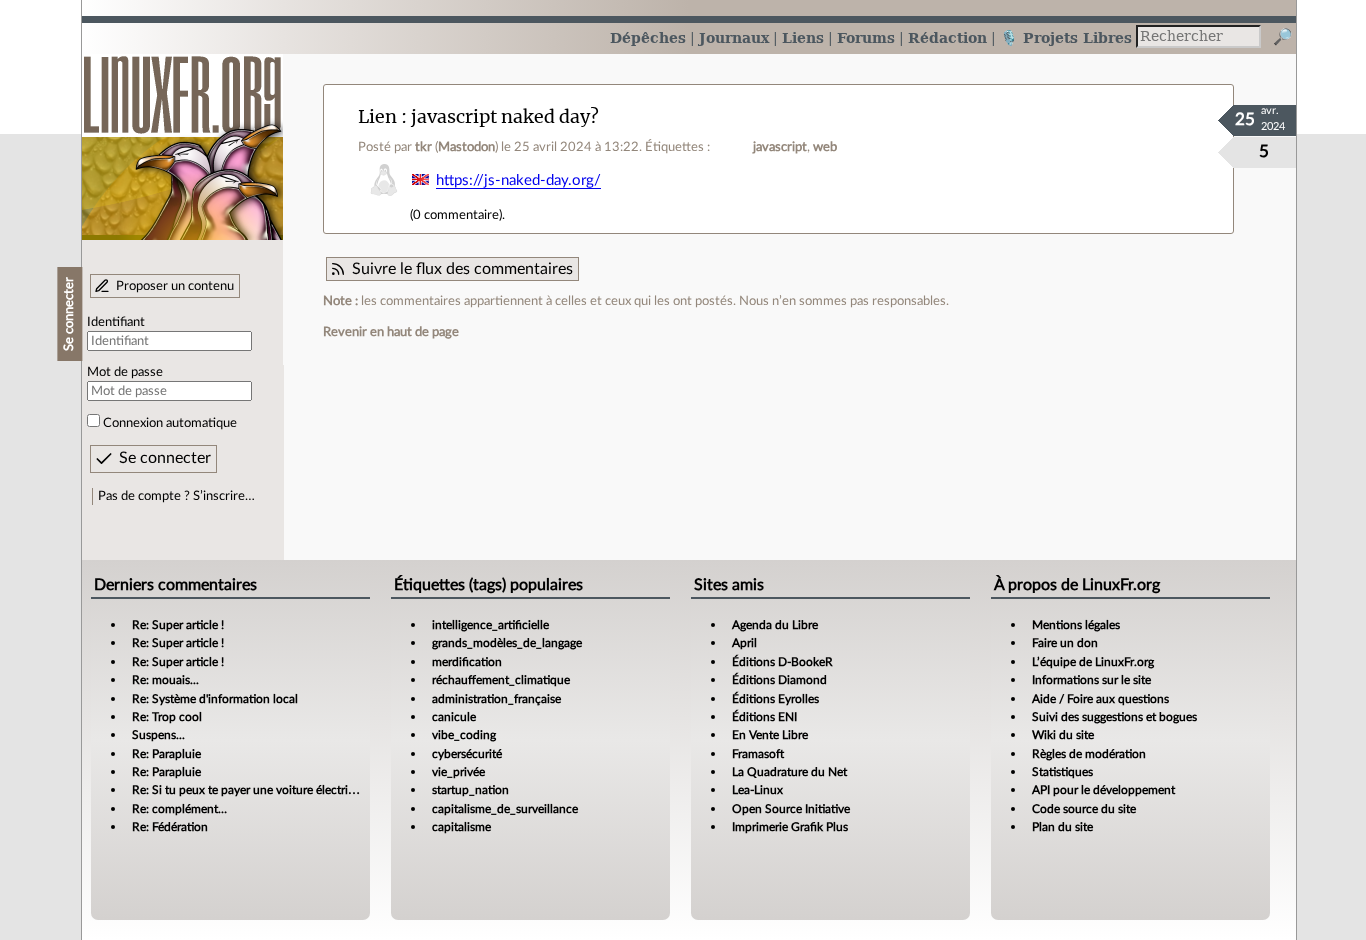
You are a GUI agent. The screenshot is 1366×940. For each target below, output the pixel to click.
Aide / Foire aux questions (1100, 699)
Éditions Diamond (779, 680)
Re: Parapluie (166, 754)
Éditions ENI (764, 717)
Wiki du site (1063, 735)
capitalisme (461, 827)
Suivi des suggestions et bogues (1114, 717)
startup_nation (470, 790)
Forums (866, 37)
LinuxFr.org (182, 137)
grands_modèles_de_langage (507, 643)
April (744, 643)
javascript (780, 147)
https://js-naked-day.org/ (518, 180)
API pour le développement (1103, 790)
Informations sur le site (1091, 680)
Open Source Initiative (791, 809)
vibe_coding (464, 735)
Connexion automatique (170, 423)
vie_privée (458, 772)
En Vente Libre (770, 735)
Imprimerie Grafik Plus (790, 827)
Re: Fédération (170, 827)
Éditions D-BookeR (782, 662)
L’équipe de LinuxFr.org (1093, 662)
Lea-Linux (757, 790)
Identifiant (116, 322)
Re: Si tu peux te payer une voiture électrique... (254, 790)
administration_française (496, 699)
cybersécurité (467, 754)
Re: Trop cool (167, 717)
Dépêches (648, 37)
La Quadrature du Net (789, 772)
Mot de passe (125, 372)
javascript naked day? (505, 116)
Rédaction (947, 37)
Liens (803, 37)
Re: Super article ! (178, 625)
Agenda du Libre (775, 625)
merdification (467, 662)
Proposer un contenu (175, 286)
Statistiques (1062, 772)
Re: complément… (179, 809)
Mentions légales (1076, 625)
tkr (423, 147)
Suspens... (158, 735)
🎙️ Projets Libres (1066, 37)
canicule (454, 717)
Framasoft (758, 754)
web (825, 147)
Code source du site (1084, 809)
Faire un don (1065, 643)
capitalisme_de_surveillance (505, 809)
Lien (377, 116)
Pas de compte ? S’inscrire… (176, 496)
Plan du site (1062, 827)
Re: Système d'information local (215, 699)
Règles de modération (1089, 754)
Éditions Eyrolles (775, 699)
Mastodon (466, 147)
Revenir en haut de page (391, 332)
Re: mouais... (165, 680)
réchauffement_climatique (501, 680)
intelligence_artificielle (490, 625)
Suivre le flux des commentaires (462, 269)
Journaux (734, 37)
